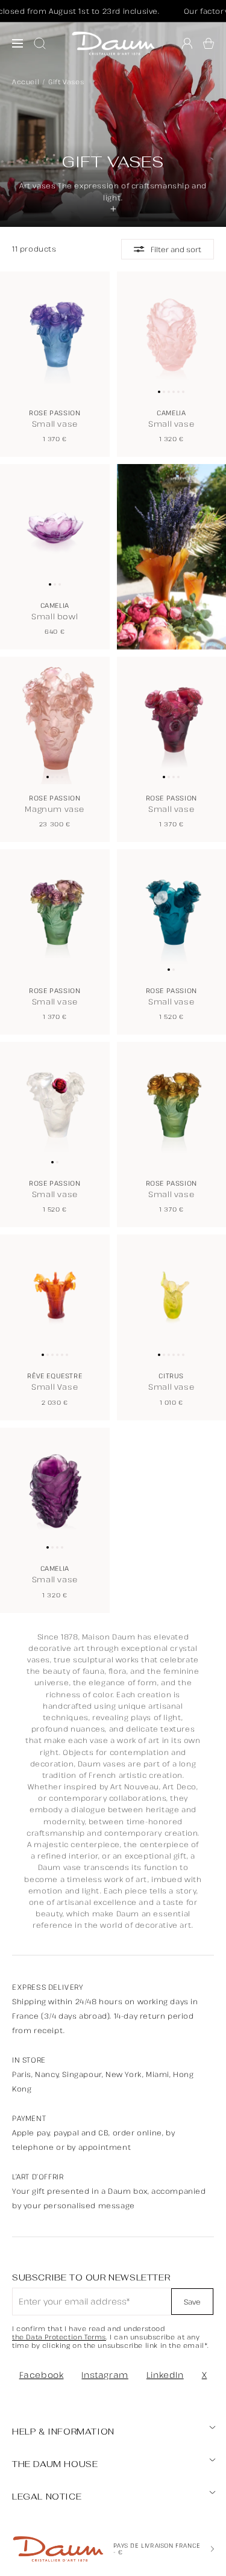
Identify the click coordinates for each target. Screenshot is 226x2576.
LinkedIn (165, 2375)
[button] (209, 43)
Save (192, 2302)
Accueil (26, 82)
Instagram (105, 2375)
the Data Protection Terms (59, 2337)
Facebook (42, 2375)
